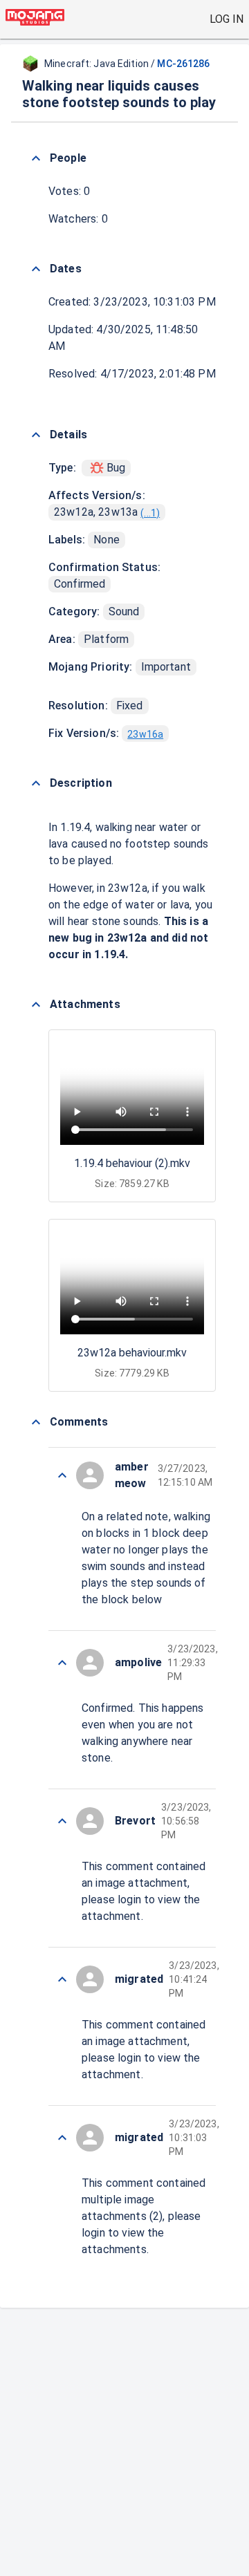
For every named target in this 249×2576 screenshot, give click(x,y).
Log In (227, 19)
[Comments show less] (36, 1422)
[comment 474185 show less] (62, 1663)
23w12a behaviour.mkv (132, 1353)
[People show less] (36, 158)
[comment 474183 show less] (62, 1979)
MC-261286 (183, 64)
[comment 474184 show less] (62, 1821)
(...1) (150, 513)
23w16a (145, 734)
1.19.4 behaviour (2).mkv (132, 1163)
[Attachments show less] (36, 1005)
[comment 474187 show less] (62, 1475)
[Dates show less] (36, 269)
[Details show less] (36, 435)
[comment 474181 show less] (62, 2138)
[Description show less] (36, 783)
